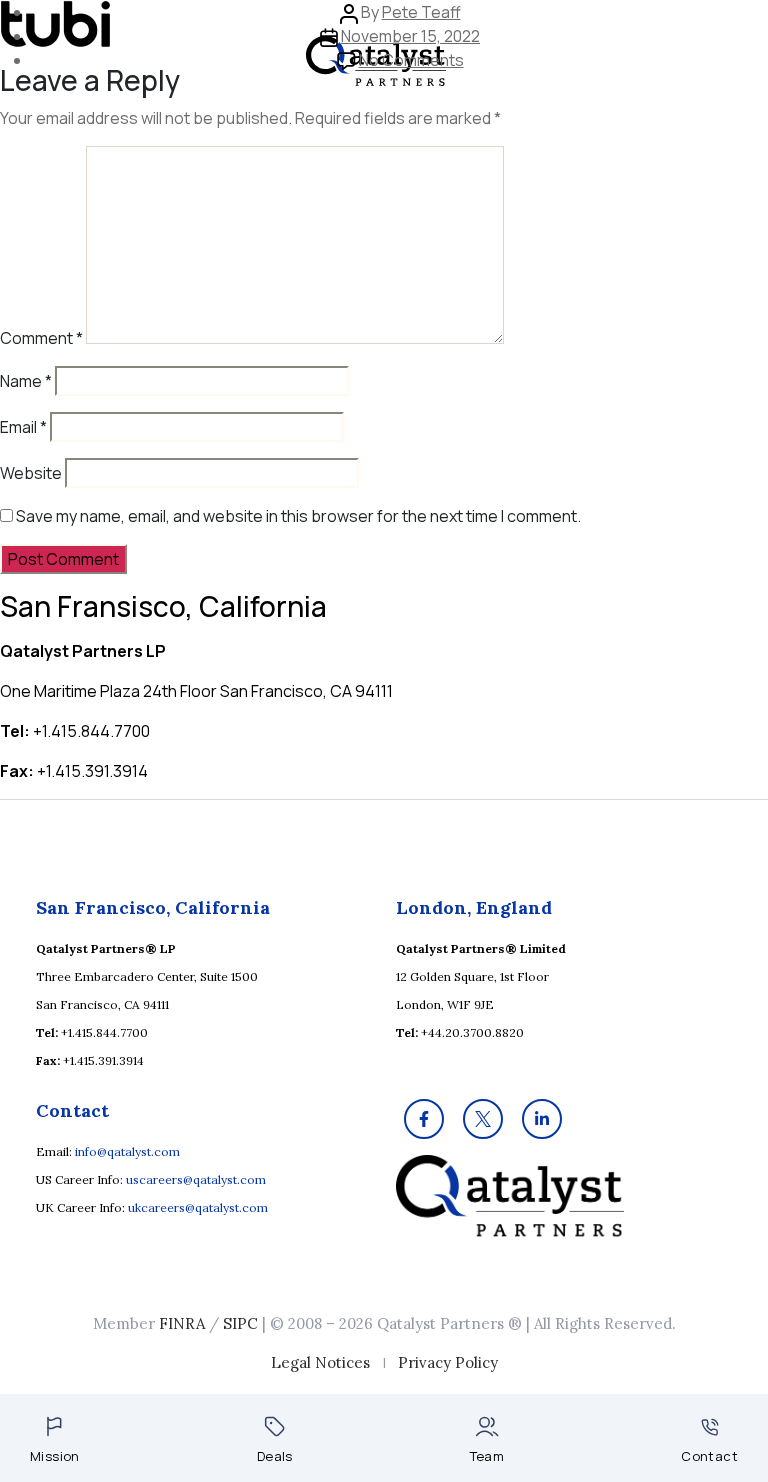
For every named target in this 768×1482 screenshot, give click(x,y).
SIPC (240, 1323)
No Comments (411, 60)
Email (23, 427)
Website (31, 473)
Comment (41, 338)
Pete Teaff (421, 12)
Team (487, 1456)
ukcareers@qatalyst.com (198, 1207)
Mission (55, 1456)
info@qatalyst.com (127, 1151)
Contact (709, 1456)
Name (26, 381)
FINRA (182, 1323)
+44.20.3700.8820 (472, 1032)
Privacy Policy (448, 1362)
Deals (275, 1456)
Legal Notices (320, 1362)
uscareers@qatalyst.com (196, 1179)
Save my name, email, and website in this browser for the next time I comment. (298, 516)
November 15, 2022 (410, 36)
